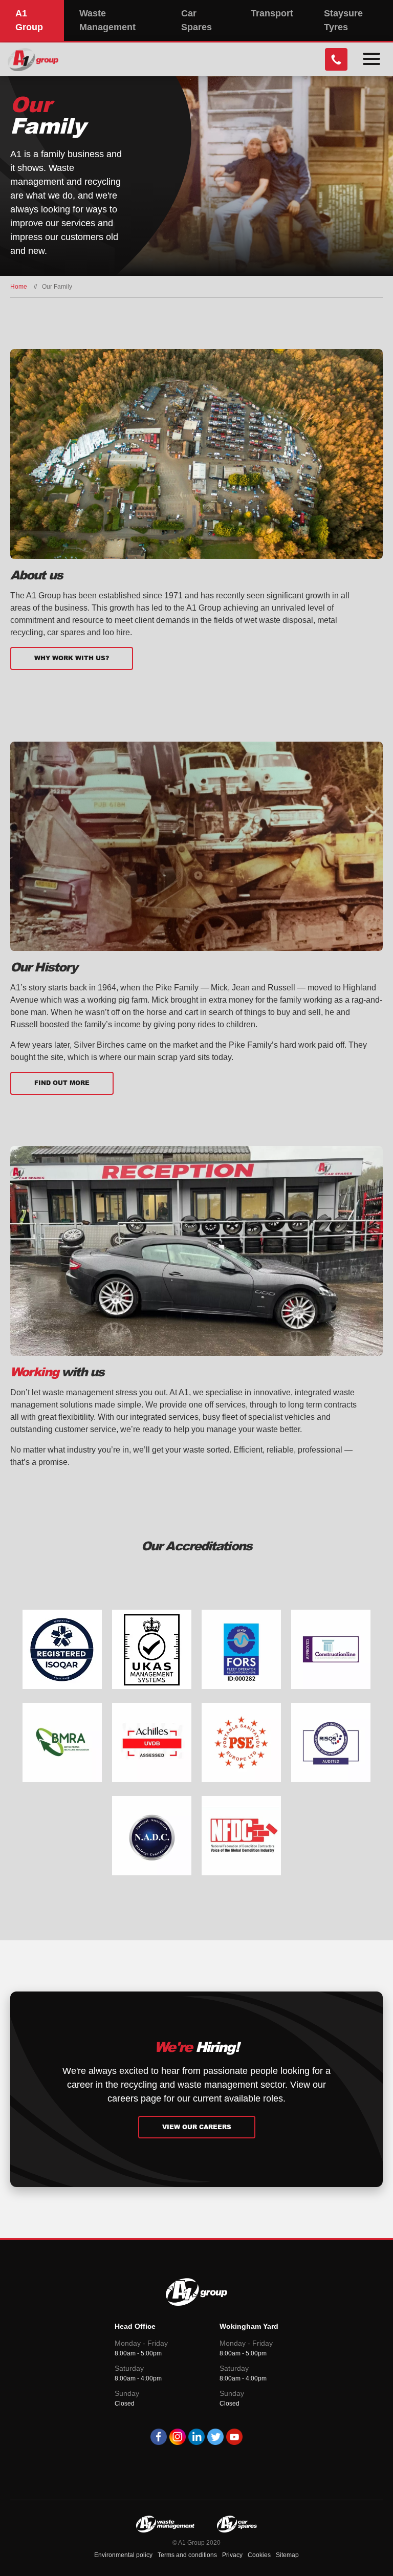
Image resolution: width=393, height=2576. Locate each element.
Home (19, 287)
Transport (272, 13)
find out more (62, 1083)
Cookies (259, 2555)
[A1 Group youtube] (234, 2439)
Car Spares (196, 20)
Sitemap (287, 2555)
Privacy (232, 2555)
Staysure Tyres (343, 20)
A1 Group (29, 20)
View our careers (197, 2127)
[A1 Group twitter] (215, 2439)
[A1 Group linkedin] (196, 2439)
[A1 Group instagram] (178, 2439)
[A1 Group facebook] (159, 2439)
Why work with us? (72, 658)
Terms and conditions (187, 2555)
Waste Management (107, 20)
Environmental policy (123, 2555)
